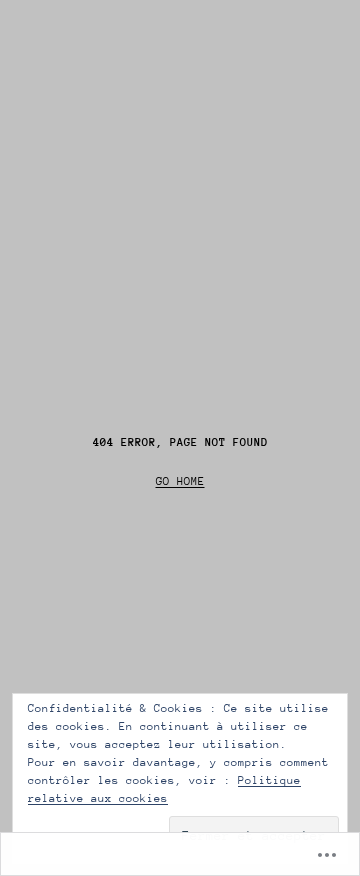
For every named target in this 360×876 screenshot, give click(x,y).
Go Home (180, 481)
